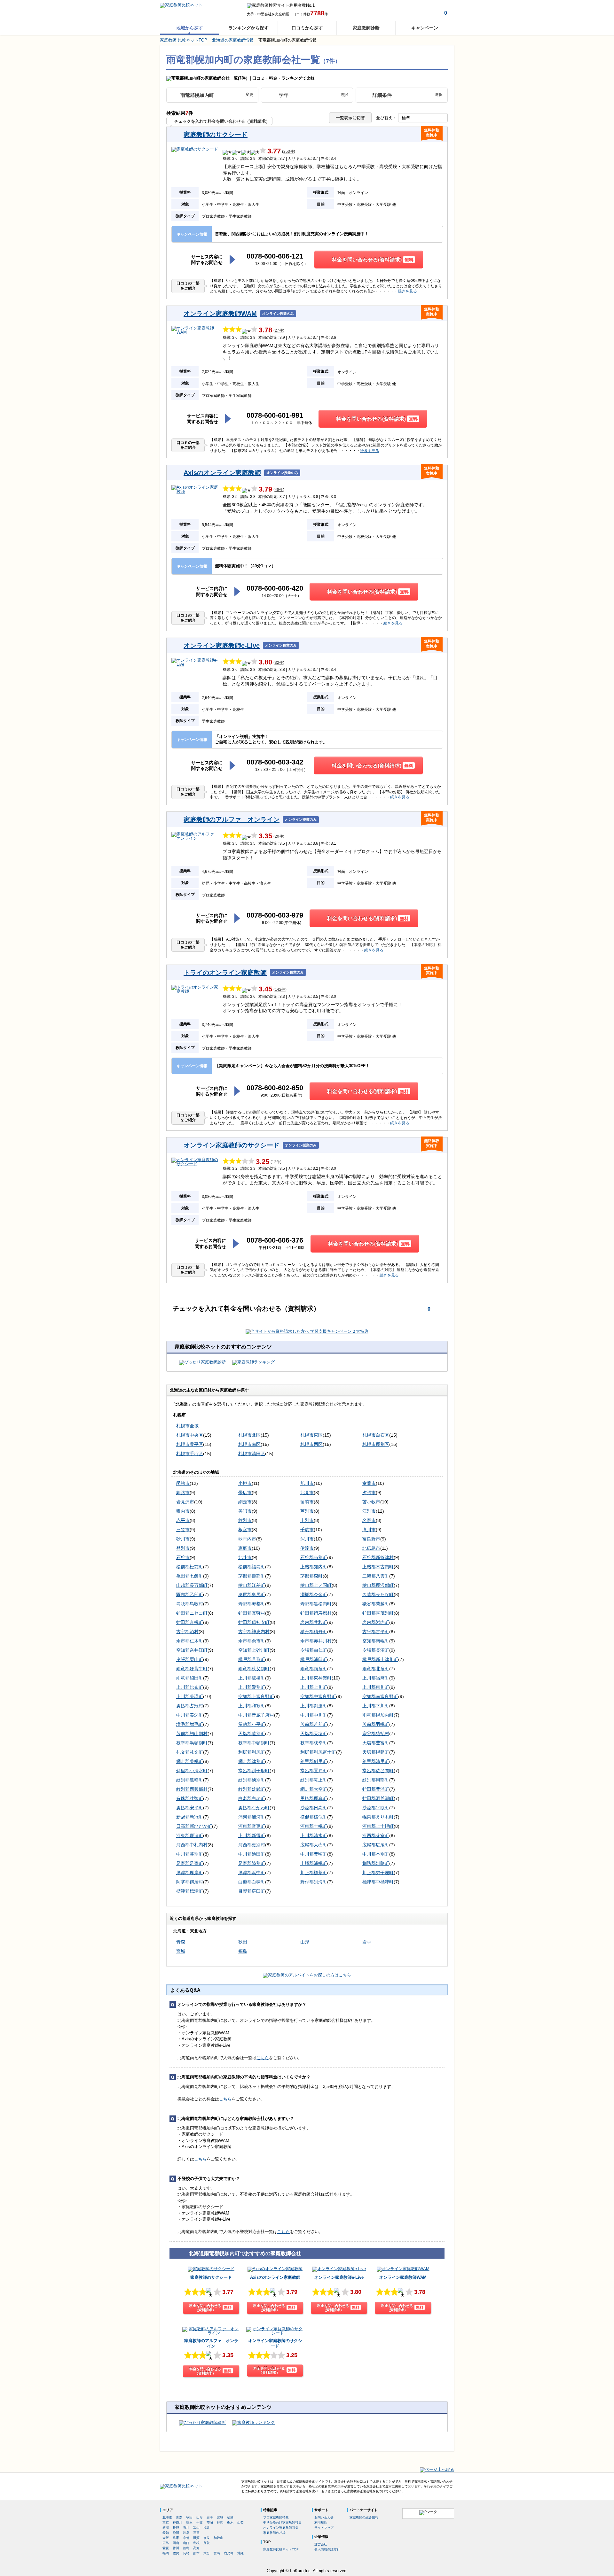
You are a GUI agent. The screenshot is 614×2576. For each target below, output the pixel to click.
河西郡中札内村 (192, 1845)
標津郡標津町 (190, 1891)
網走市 (245, 1502)
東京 (166, 2522)
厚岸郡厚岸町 (190, 1873)
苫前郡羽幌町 (376, 1724)
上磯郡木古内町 (378, 1567)
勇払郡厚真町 (314, 1798)
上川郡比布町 (190, 1687)
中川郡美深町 (190, 1715)
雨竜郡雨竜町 (314, 1669)
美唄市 (245, 1511)
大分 (207, 2553)
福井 (207, 2528)
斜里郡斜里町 (314, 1761)
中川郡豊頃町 (314, 1854)
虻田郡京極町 (190, 1622)
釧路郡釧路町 (376, 1863)
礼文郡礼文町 (190, 1752)
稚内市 (183, 1511)
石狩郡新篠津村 (378, 1557)
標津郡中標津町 (378, 1882)
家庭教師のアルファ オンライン (232, 819)
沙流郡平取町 (376, 1808)
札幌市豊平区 (190, 1444)
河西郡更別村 (252, 1845)
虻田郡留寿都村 (316, 1613)
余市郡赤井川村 (316, 1641)
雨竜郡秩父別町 (254, 1669)
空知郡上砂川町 (254, 1650)
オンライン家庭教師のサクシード (232, 1145)
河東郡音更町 (252, 1826)
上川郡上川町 (314, 1687)
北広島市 (371, 1548)
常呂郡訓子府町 (254, 1771)
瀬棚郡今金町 (314, 1594)
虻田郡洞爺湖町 (378, 1798)
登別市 (183, 1548)
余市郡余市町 (252, 1641)
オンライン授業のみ (278, 314)
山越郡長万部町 (192, 1585)
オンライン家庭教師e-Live (222, 646)
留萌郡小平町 (252, 1724)
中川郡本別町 (376, 1854)
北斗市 (245, 1557)
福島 (243, 1951)
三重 (196, 2533)
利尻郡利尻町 (252, 1752)
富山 (196, 2528)
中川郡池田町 (252, 1854)
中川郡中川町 (314, 1715)
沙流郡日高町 (314, 1808)
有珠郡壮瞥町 (190, 1798)
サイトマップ (324, 2528)
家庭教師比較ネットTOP (281, 2549)
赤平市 (183, 1520)
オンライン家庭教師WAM (220, 314)
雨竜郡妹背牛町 (192, 1669)
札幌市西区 (311, 1444)
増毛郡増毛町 (190, 1724)
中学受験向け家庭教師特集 (282, 2522)
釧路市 (183, 1493)
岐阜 (186, 2533)
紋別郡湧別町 (252, 1780)
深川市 (307, 1539)
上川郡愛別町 (252, 1687)
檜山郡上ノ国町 (316, 1585)
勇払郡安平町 (190, 1808)
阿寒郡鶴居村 (190, 1882)
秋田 (243, 1942)
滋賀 (196, 2538)
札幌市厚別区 (376, 1444)
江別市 (369, 1511)
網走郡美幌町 (190, 1761)
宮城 (181, 1951)
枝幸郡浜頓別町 (192, 1743)
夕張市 (369, 1493)
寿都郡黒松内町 (316, 1604)
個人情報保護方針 (327, 2549)
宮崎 (217, 2553)
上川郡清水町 (314, 1835)
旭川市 (307, 1483)
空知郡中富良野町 (318, 1696)
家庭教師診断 (366, 28)
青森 (181, 1942)
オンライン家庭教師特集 (281, 2528)
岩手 (367, 1942)
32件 (279, 663)
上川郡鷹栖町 (252, 1678)
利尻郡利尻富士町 (318, 1752)
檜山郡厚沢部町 (378, 1585)
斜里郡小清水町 (192, 1771)
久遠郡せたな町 (378, 1594)
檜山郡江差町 (252, 1585)
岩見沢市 (185, 1502)
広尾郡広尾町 (376, 1845)
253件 (289, 152)
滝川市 (369, 1530)
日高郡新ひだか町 (194, 1826)
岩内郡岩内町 (376, 1622)
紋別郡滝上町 (314, 1780)
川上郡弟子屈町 (378, 1873)
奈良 (207, 2538)
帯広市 (245, 1493)
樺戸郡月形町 (252, 1659)
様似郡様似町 (314, 1817)
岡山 (176, 2543)
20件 (279, 837)
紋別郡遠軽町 (190, 1780)
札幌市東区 (311, 1435)
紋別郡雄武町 (252, 1789)
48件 (279, 490)
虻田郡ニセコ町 (192, 1613)
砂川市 (183, 1539)
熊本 (196, 2553)
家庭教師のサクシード (216, 135)
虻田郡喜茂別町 (378, 1613)
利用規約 (321, 2522)
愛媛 (166, 2548)
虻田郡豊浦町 (376, 1789)
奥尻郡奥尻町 (252, 1594)
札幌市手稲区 (190, 1454)
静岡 (176, 2533)
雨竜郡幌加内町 (378, 1715)
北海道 (167, 2517)
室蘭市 (369, 1483)
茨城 (210, 2522)
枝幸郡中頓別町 (254, 1743)
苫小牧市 (371, 1502)
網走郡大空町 (314, 1789)
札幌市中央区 (190, 1435)
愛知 (166, 2533)
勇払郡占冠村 (190, 1706)
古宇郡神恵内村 (254, 1632)
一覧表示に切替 (350, 118)
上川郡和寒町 (252, 1706)
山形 (305, 1942)
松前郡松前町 (190, 1567)
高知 (196, 2548)
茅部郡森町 (311, 1576)
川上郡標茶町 (314, 1873)
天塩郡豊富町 (376, 1743)
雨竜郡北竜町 (376, 1669)
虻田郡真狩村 (252, 1613)
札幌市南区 (249, 1444)
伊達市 (307, 1548)
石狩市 (183, 1557)
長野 (176, 2528)
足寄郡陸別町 (252, 1863)
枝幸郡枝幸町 (314, 1743)
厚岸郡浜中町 (252, 1873)
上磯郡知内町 (314, 1567)
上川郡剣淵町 (314, 1706)
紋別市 (245, 1520)
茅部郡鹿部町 (252, 1576)
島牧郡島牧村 (190, 1604)
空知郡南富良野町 (380, 1696)
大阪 (166, 2538)
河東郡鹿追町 (190, 1835)
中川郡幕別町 (190, 1854)
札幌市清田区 (252, 1454)
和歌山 (218, 2538)
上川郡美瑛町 (190, 1696)
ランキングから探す (248, 28)
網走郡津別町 (252, 1761)
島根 (196, 2543)
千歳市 (307, 1530)
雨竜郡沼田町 (190, 1678)
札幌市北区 (249, 1435)
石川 (186, 2528)
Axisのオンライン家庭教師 (222, 473)
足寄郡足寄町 (190, 1863)
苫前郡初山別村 (192, 1734)
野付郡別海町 (314, 1882)
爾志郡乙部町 (190, 1594)
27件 (279, 331)
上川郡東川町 (376, 1687)
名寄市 (369, 1520)
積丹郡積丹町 (314, 1632)
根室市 (245, 1530)
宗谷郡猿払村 (376, 1734)
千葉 (200, 2522)
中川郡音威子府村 (256, 1715)
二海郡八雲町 (376, 1576)
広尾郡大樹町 (314, 1845)
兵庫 (176, 2538)
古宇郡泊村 (187, 1632)
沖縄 (240, 2553)
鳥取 (207, 2543)
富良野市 (371, 1539)
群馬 (220, 2522)
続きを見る (407, 291)
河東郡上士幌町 (378, 1826)
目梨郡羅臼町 (252, 1891)
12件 (276, 1162)
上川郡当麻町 (376, 1678)
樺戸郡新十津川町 (380, 1659)
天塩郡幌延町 (376, 1752)
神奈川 (177, 2522)
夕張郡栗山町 (190, 1659)
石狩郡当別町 (314, 1557)
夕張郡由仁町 (314, 1650)
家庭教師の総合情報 (364, 2517)
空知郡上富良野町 (256, 1696)
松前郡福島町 (252, 1567)
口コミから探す (307, 28)
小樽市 (245, 1483)
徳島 (186, 2548)
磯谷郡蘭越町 (376, 1604)
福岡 (166, 2553)
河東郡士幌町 (314, 1826)
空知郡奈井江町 (192, 1650)
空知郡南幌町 (376, 1641)
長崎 (186, 2553)
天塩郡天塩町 (314, 1734)
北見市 (307, 1493)
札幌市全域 (187, 1426)
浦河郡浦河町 (252, 1817)
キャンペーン (425, 28)
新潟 (166, 2528)
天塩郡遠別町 (252, 1734)
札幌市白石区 (376, 1435)
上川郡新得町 (252, 1835)
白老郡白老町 (252, 1798)
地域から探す (190, 28)
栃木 (230, 2522)
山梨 (240, 2522)
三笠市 (183, 1530)
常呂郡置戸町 (314, 1771)
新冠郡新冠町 (190, 1817)
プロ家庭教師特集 (276, 2517)
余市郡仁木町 (190, 1641)
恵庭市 (245, 1548)
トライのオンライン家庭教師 (225, 973)
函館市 (183, 1483)
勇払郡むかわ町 (254, 1808)
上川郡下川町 (376, 1706)
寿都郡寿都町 (252, 1604)
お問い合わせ (324, 2517)
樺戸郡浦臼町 (314, 1659)
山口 (186, 2543)
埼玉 (189, 2522)
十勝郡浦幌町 (314, 1863)
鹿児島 (229, 2553)
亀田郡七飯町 (190, 1576)
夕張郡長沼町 (376, 1650)
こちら (263, 2058)
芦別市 (307, 1511)
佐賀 (176, 2553)
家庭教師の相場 (274, 2533)
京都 (186, 2538)
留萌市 (307, 1502)
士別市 (307, 1520)
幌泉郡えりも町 (378, 1817)
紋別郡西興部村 (192, 1789)
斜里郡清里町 (376, 1761)
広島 (166, 2543)
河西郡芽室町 (376, 1835)
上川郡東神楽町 (316, 1678)
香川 (176, 2548)
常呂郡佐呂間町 (378, 1771)
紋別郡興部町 (376, 1780)
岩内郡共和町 (314, 1622)
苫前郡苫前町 (314, 1724)
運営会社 (321, 2544)
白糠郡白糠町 (252, 1882)
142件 (280, 990)
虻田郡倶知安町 (254, 1622)
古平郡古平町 (376, 1632)
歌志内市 (247, 1539)
